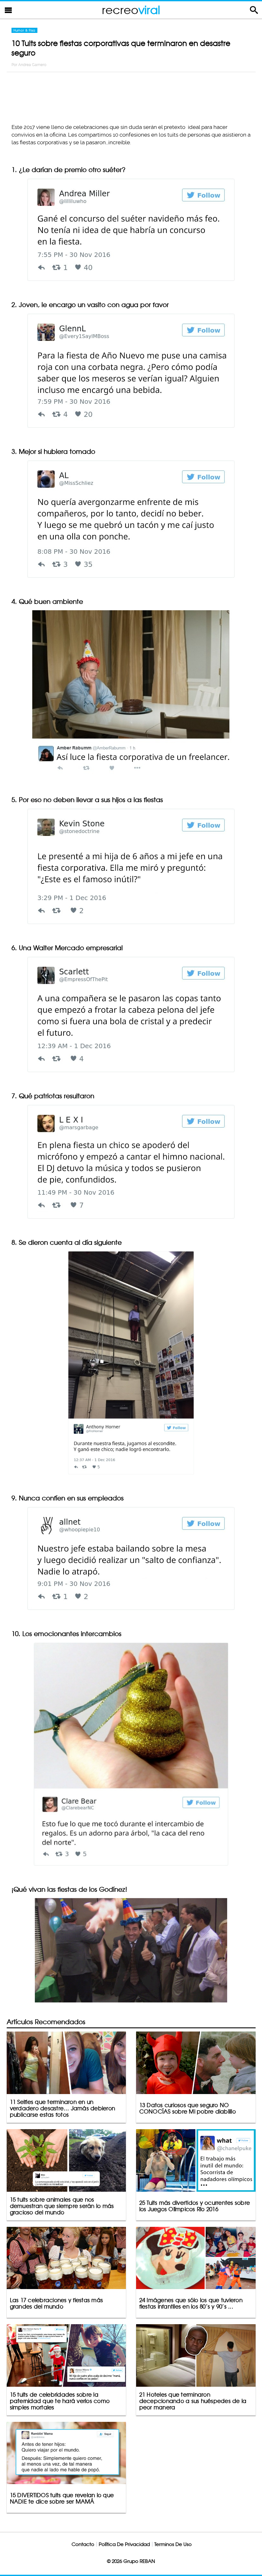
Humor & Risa (24, 30)
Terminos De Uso (173, 2544)
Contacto (83, 2544)
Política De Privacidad (124, 2544)
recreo (131, 10)
